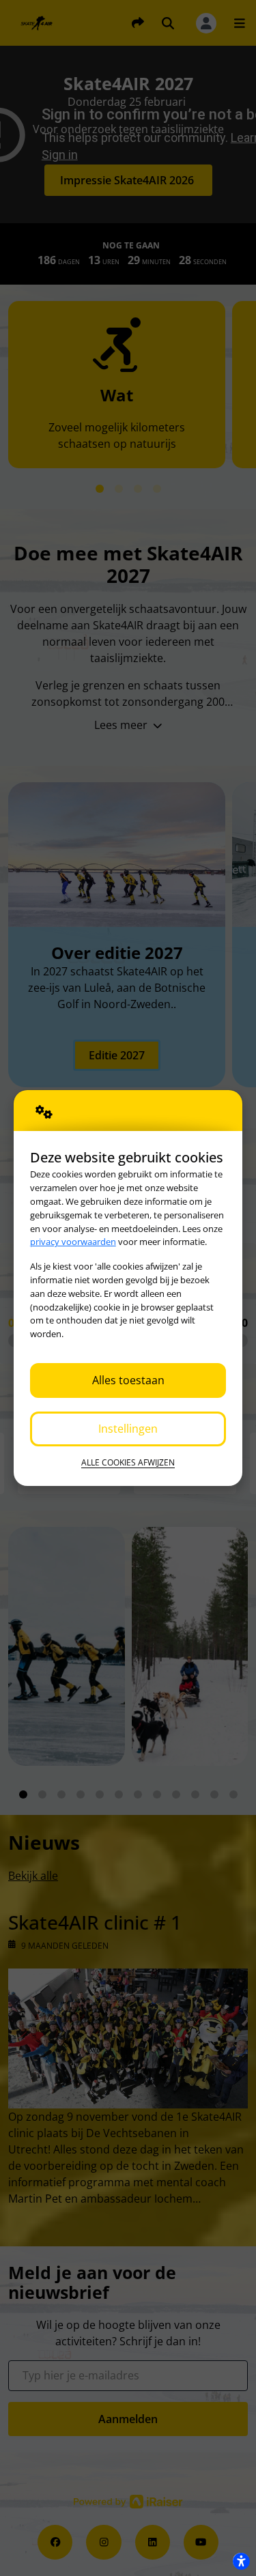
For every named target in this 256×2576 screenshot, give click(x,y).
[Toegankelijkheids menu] (241, 2561)
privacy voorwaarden (73, 1242)
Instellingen (128, 1429)
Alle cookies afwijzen (128, 1462)
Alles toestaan (128, 1380)
